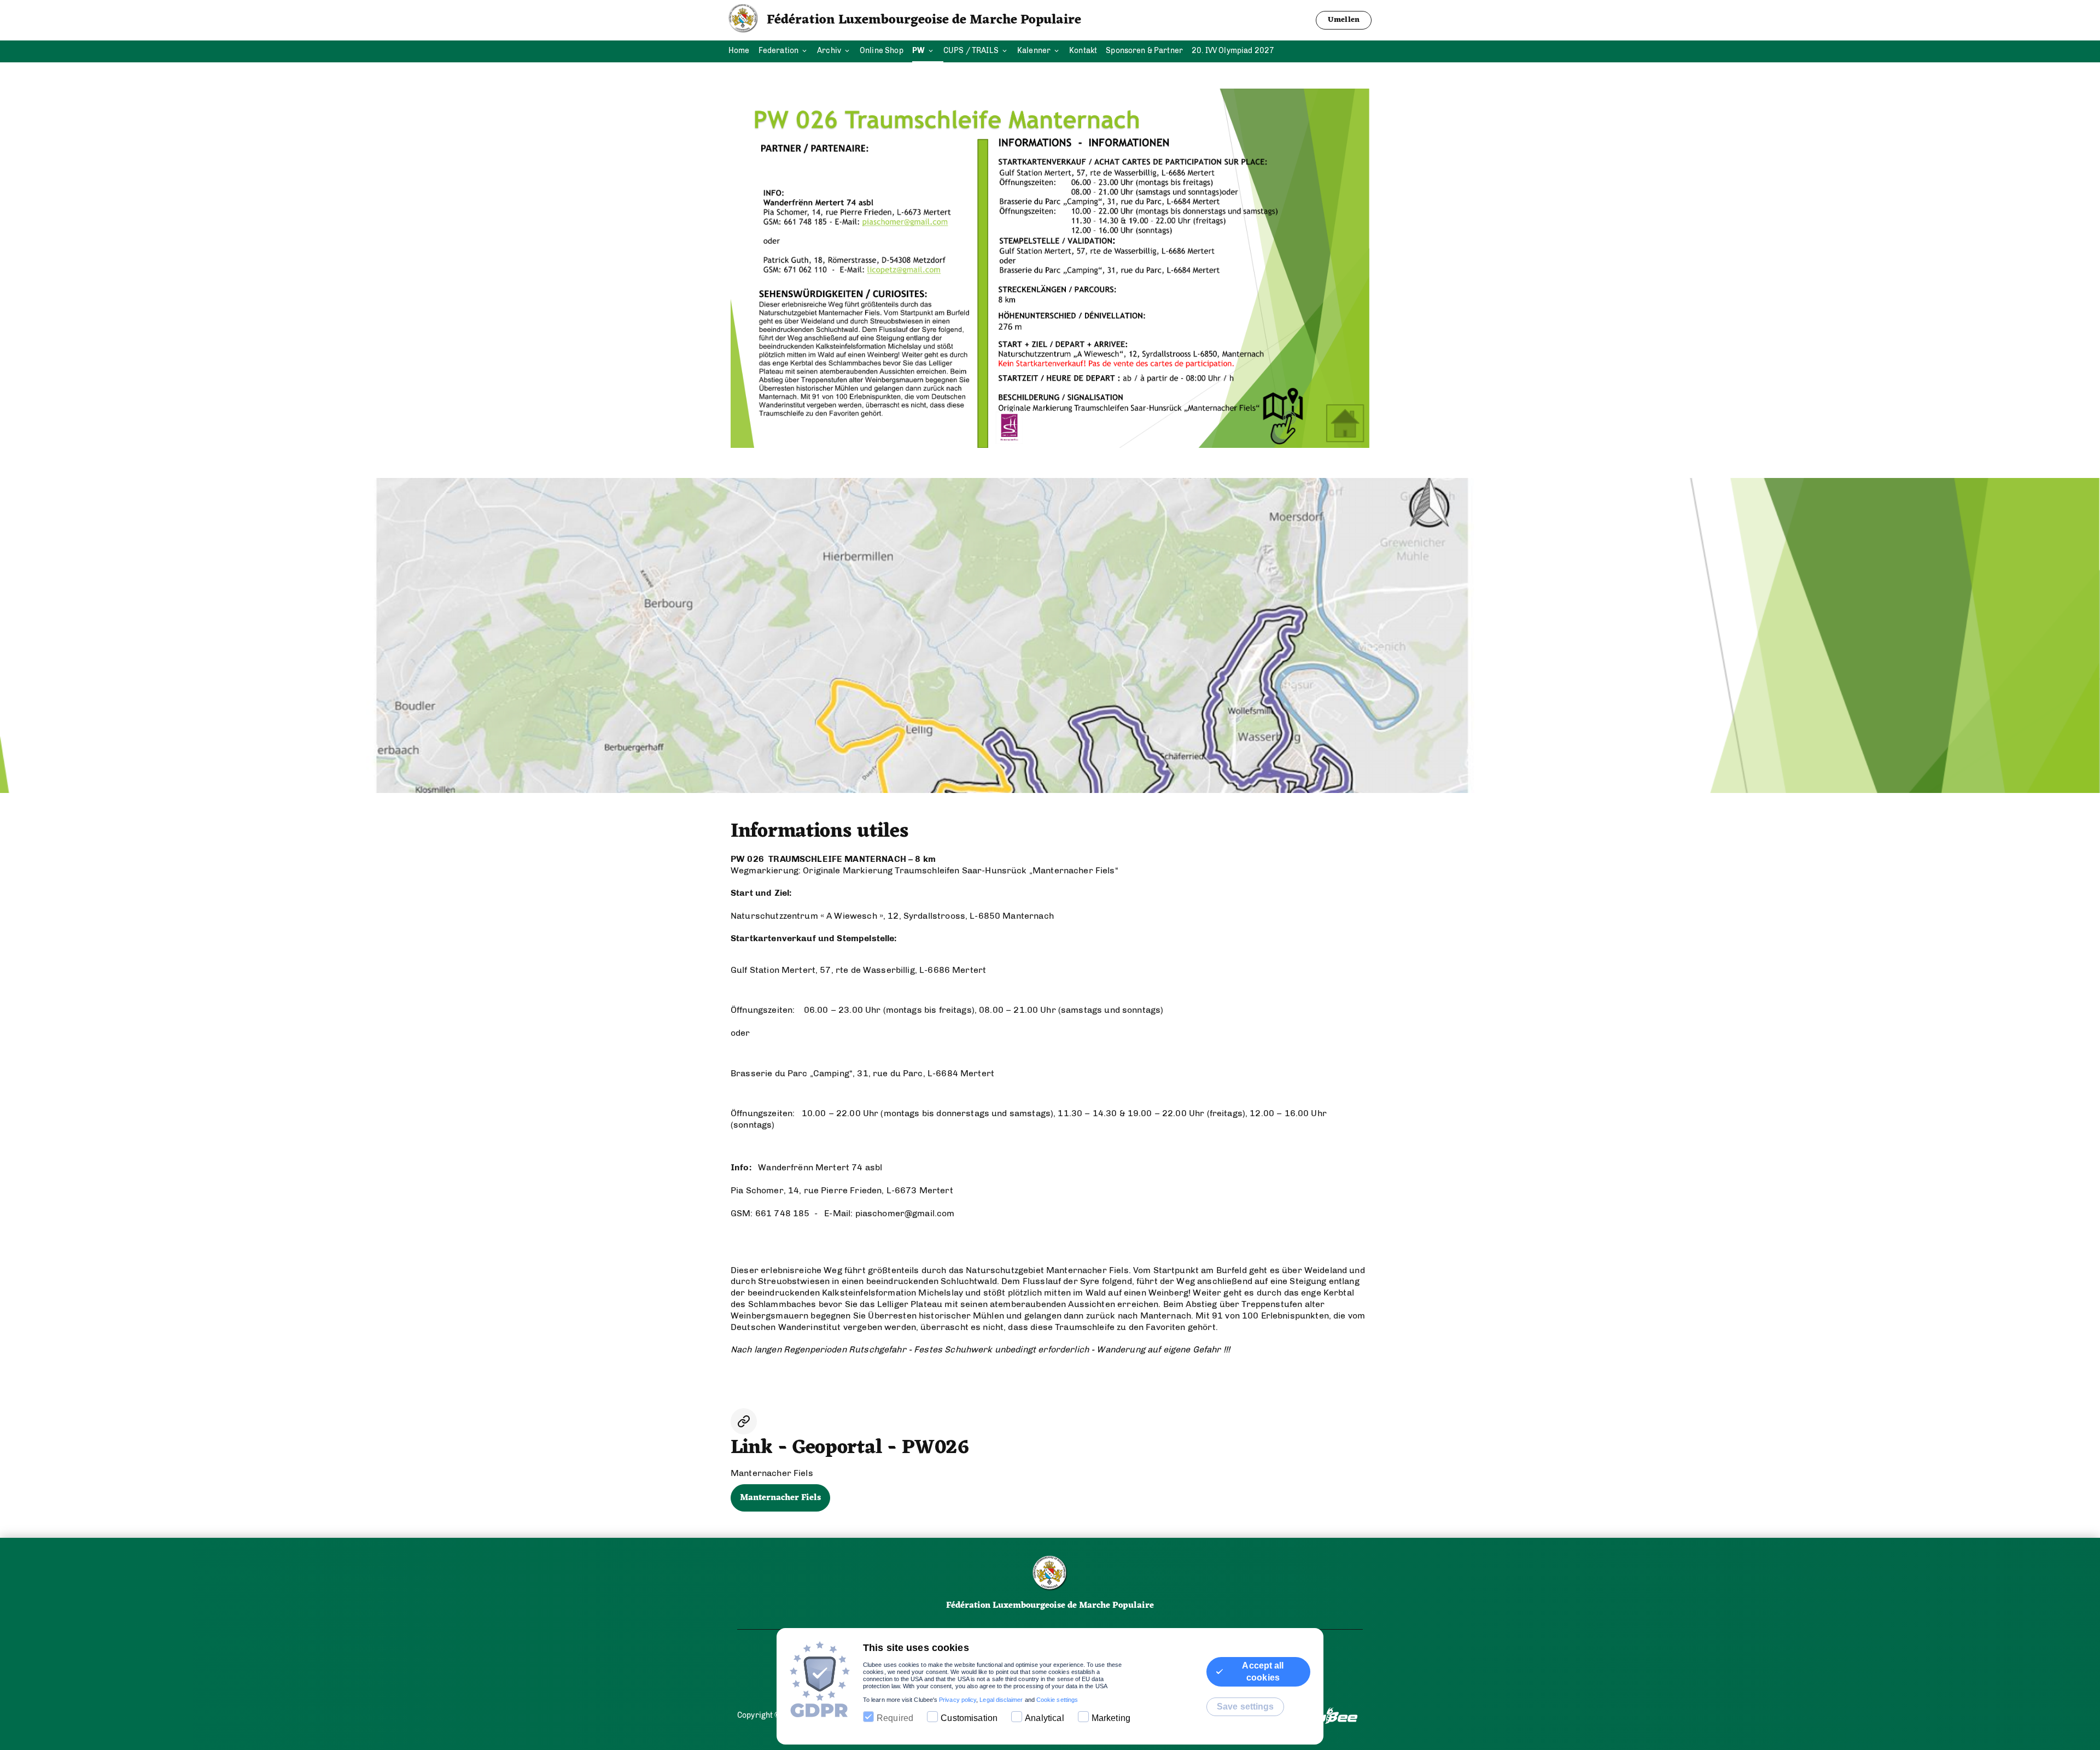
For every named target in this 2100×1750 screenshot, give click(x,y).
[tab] (743, 51)
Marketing (1111, 1718)
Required (895, 1718)
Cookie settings (1057, 1700)
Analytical (1045, 1718)
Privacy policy (958, 1700)
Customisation (969, 1718)
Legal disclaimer (1001, 1700)
